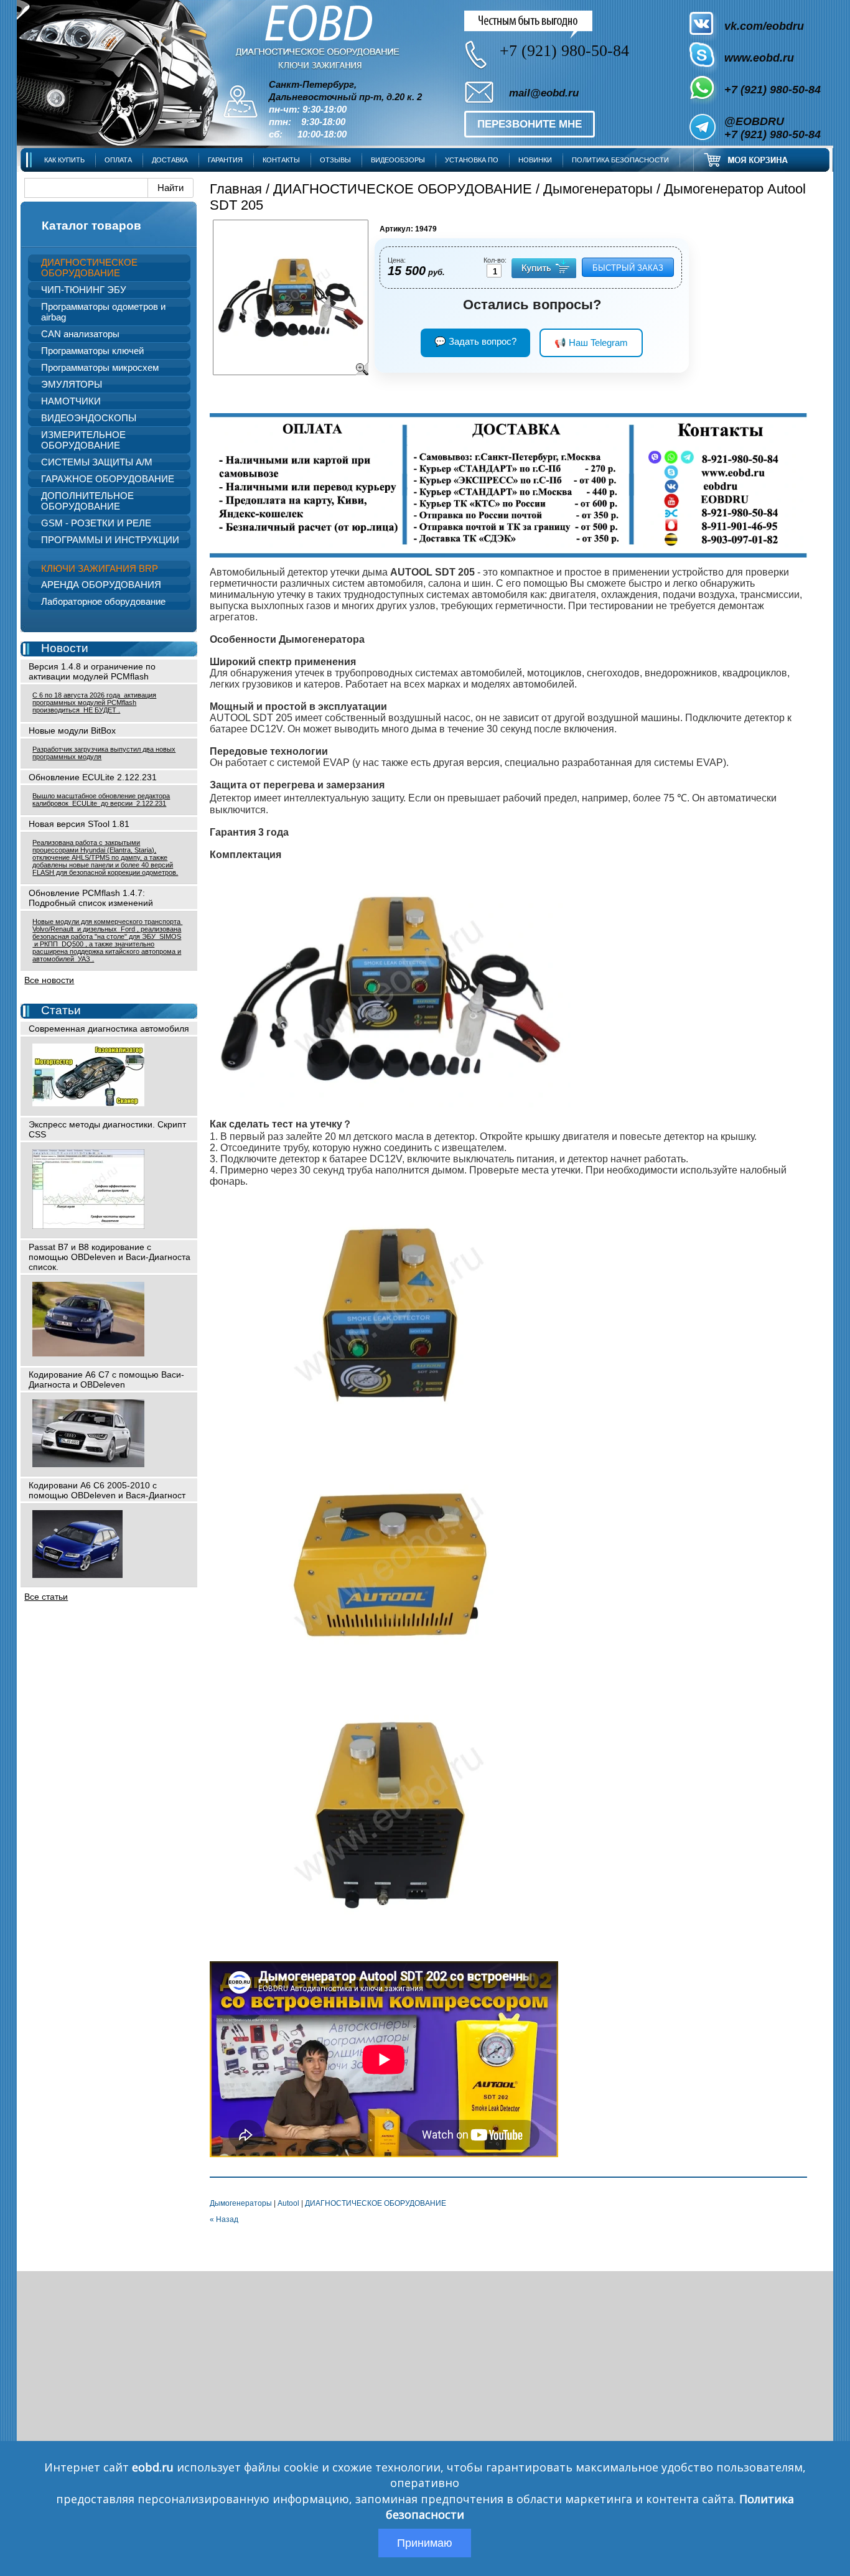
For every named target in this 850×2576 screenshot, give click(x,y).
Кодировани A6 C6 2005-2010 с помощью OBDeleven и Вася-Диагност (107, 1490)
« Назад (224, 2219)
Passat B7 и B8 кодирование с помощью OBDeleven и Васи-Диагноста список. (110, 1257)
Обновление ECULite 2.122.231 (93, 777)
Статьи (61, 1010)
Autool (288, 2203)
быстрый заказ (628, 268)
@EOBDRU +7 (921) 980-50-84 (773, 128)
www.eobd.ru (759, 58)
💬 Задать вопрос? (475, 341)
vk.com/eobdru (764, 26)
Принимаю (425, 2543)
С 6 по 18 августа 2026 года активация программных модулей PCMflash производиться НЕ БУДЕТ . (94, 702)
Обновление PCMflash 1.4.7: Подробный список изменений (91, 898)
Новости (65, 648)
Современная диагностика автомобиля (109, 1029)
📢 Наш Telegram (591, 343)
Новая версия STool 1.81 (79, 824)
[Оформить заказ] (762, 160)
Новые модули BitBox (72, 730)
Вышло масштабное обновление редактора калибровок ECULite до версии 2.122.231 (101, 800)
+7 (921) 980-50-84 (773, 90)
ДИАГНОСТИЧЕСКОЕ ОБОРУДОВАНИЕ (403, 189)
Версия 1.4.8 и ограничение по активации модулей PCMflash (92, 671)
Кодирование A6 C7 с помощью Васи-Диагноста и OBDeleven (106, 1379)
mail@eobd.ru (544, 93)
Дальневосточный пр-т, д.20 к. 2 (345, 97)
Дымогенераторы (598, 189)
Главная (236, 189)
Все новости (49, 980)
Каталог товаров (91, 226)
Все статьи (46, 1597)
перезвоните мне (530, 124)
